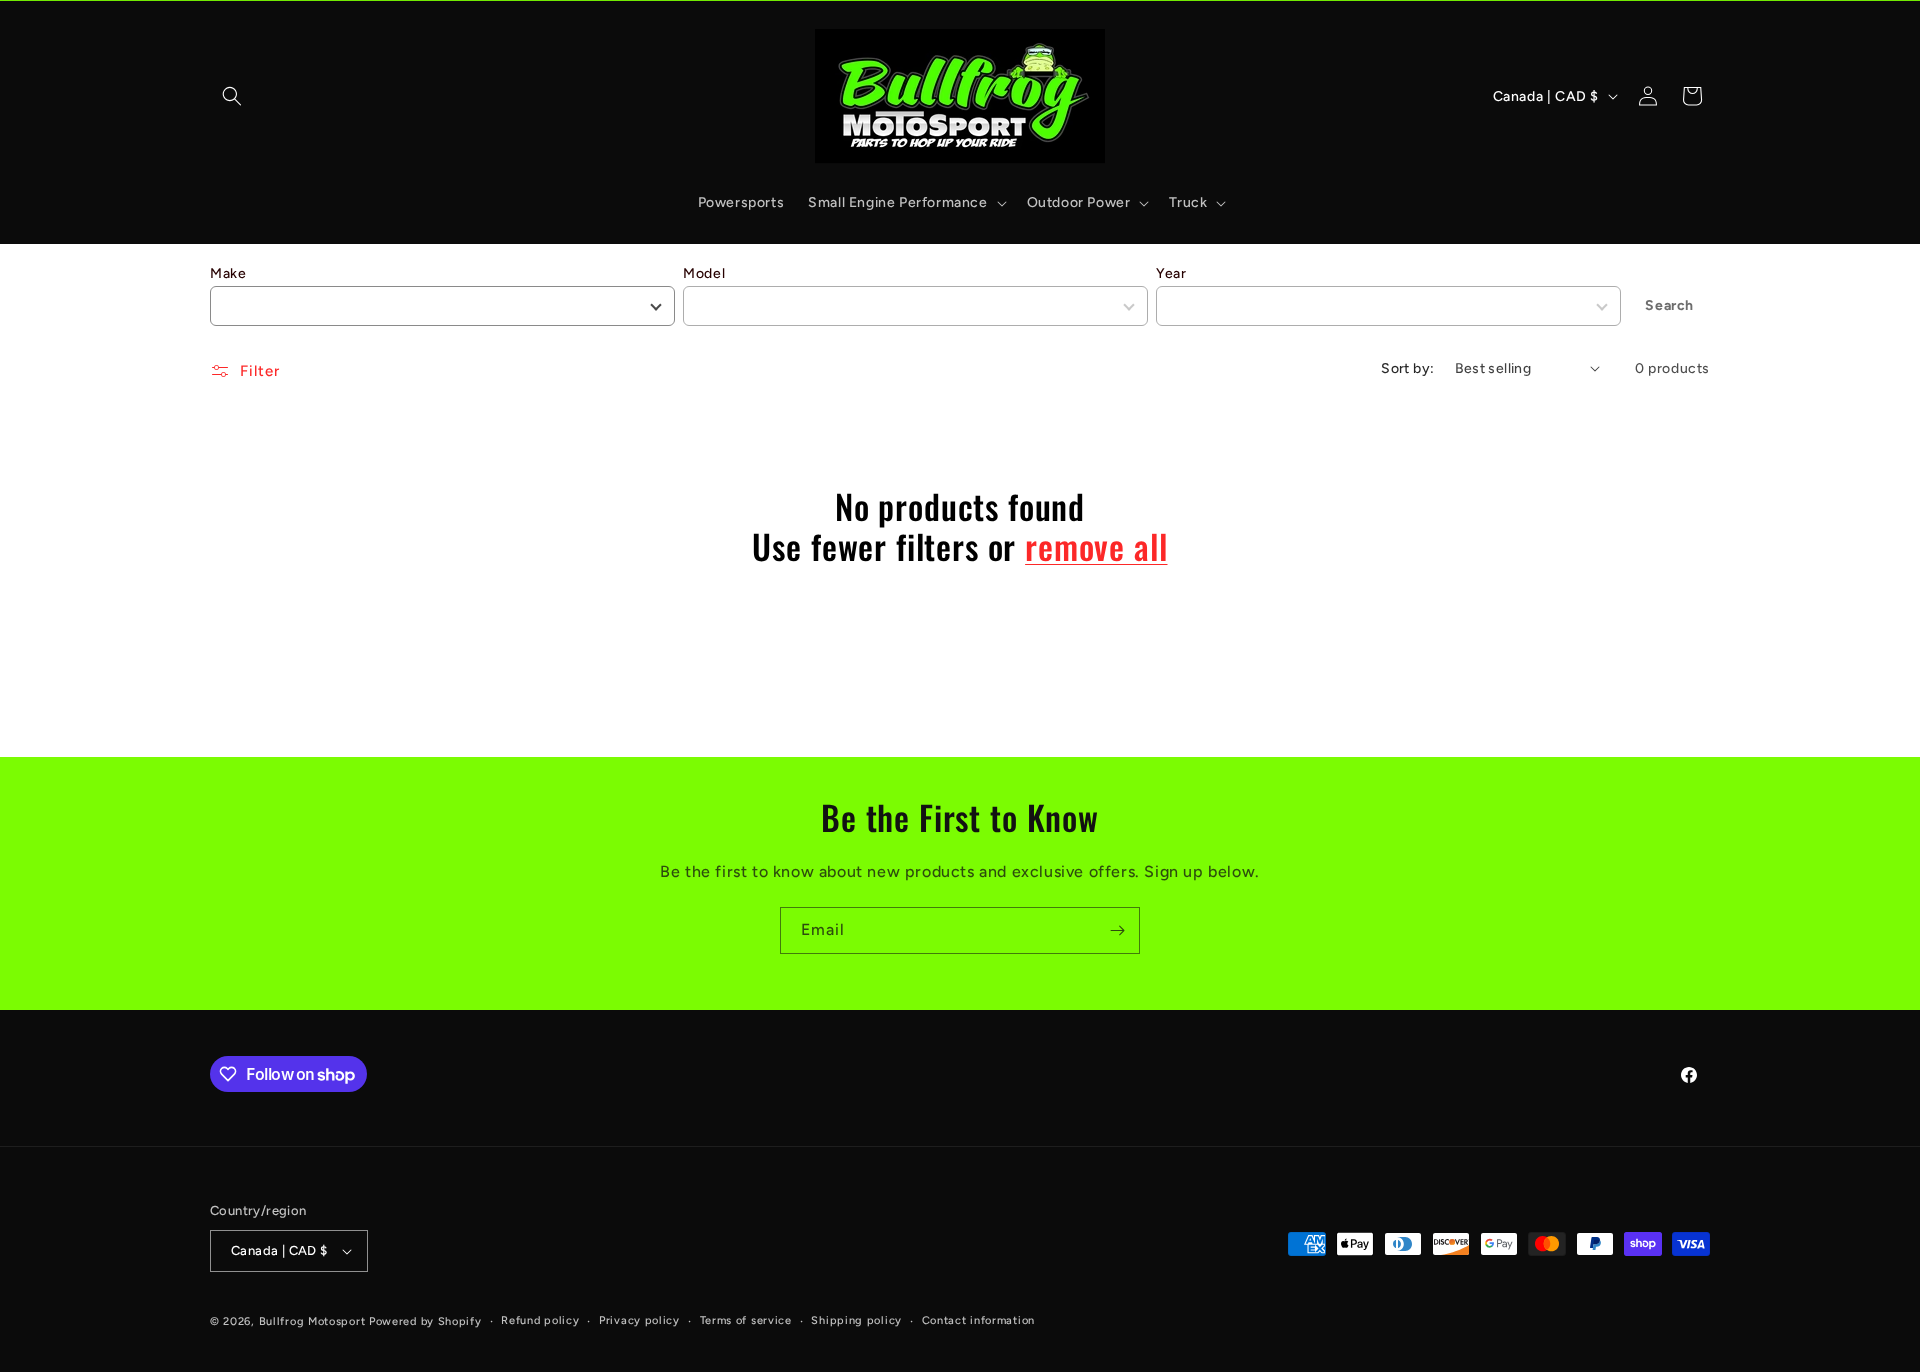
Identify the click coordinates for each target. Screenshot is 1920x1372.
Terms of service (746, 1320)
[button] (232, 96)
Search (1669, 305)
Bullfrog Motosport (312, 1321)
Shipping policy (856, 1320)
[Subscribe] (1117, 930)
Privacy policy (639, 1320)
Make (228, 273)
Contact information (978, 1320)
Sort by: (1407, 368)
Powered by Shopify (425, 1321)
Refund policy (540, 1320)
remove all (1096, 546)
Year (1171, 273)
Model (704, 273)
